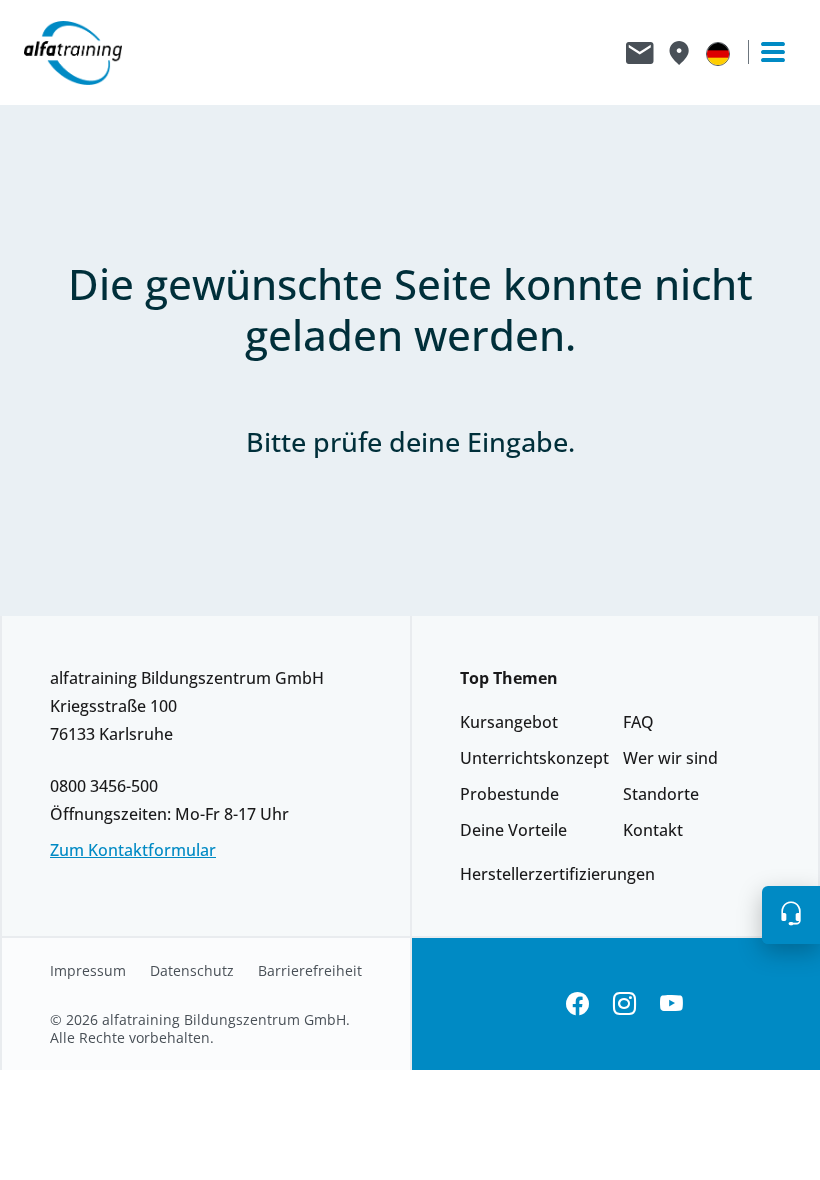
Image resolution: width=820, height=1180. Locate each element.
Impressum (88, 971)
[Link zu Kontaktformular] (640, 53)
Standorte (661, 794)
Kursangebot (509, 722)
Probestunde (509, 794)
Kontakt (653, 830)
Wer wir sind (670, 758)
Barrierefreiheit (310, 971)
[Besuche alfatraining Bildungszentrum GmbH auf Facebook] (577, 1004)
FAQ (638, 722)
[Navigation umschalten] (764, 52)
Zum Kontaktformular (133, 850)
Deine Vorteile (513, 830)
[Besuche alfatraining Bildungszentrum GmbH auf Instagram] (624, 1004)
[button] (791, 915)
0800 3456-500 (104, 786)
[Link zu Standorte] (678, 53)
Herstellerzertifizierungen (557, 874)
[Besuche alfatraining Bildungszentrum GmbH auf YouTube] (671, 1004)
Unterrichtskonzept (534, 758)
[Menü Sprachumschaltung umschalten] (718, 53)
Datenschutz (192, 971)
